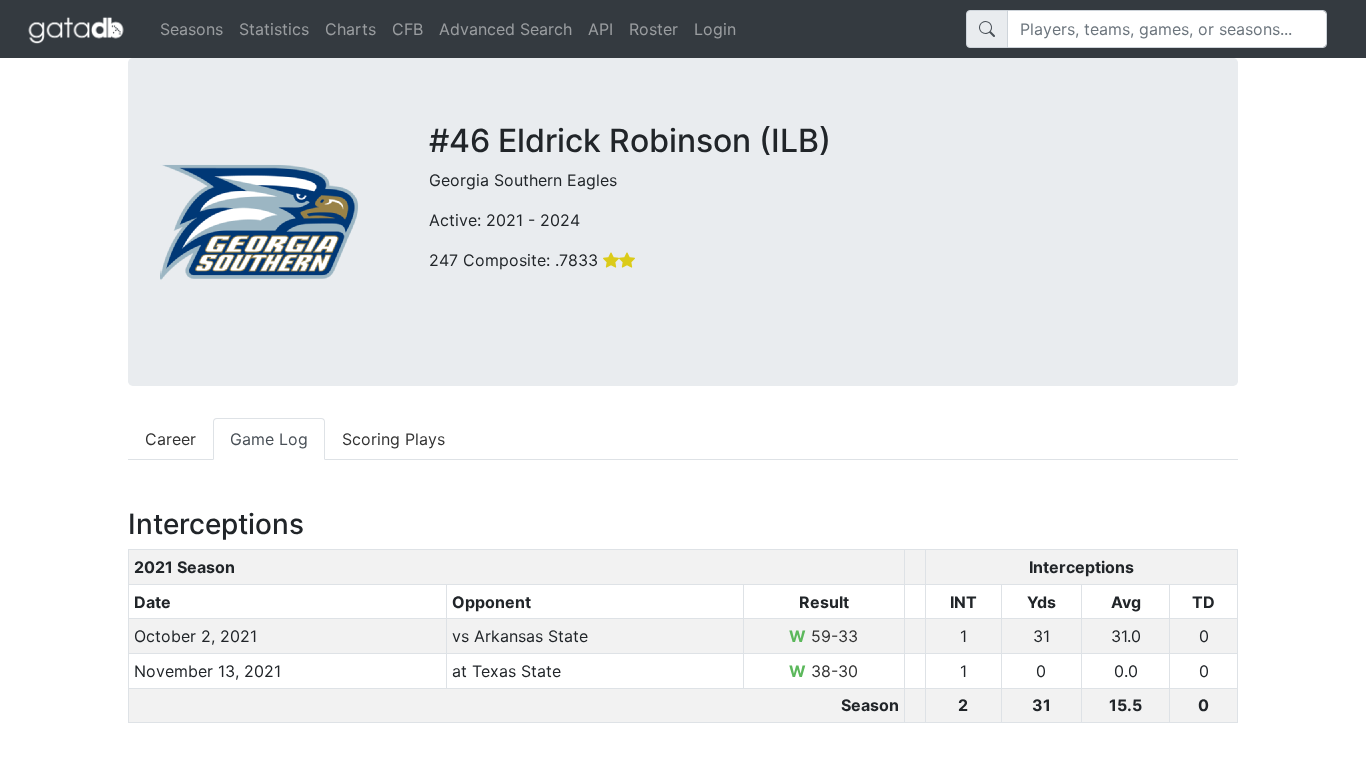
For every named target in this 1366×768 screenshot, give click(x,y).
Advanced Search (505, 29)
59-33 (823, 636)
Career (170, 439)
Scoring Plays (393, 439)
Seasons (191, 29)
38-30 (823, 671)
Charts (350, 29)
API (600, 29)
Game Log (269, 439)
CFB (407, 29)
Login (715, 29)
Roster (653, 29)
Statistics (274, 29)
